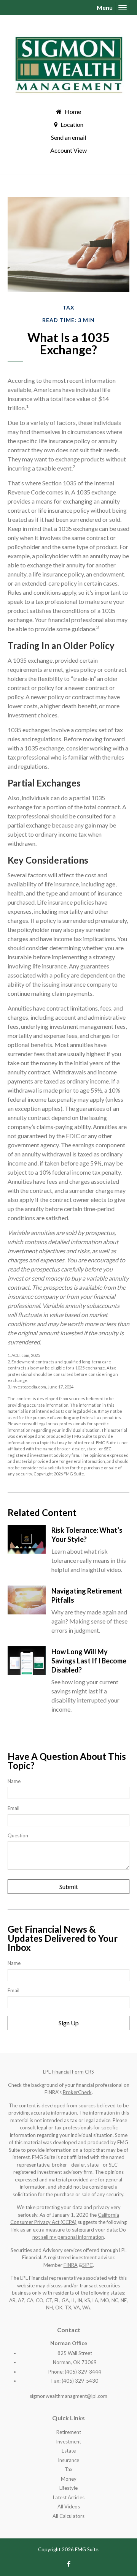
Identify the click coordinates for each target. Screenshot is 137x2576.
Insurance (68, 2460)
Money (69, 2479)
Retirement (69, 2432)
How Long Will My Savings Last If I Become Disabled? (89, 1661)
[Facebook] (69, 2564)
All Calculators (68, 2516)
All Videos (69, 2507)
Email (14, 1808)
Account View (68, 150)
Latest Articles (69, 2497)
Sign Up (69, 2023)
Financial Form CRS (73, 2072)
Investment (68, 2442)
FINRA (71, 2265)
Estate (69, 2451)
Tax (69, 2469)
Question (18, 1835)
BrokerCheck (77, 2092)
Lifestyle (68, 2488)
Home (73, 111)
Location (72, 124)
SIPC (88, 2265)
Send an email (68, 137)
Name (14, 1781)
